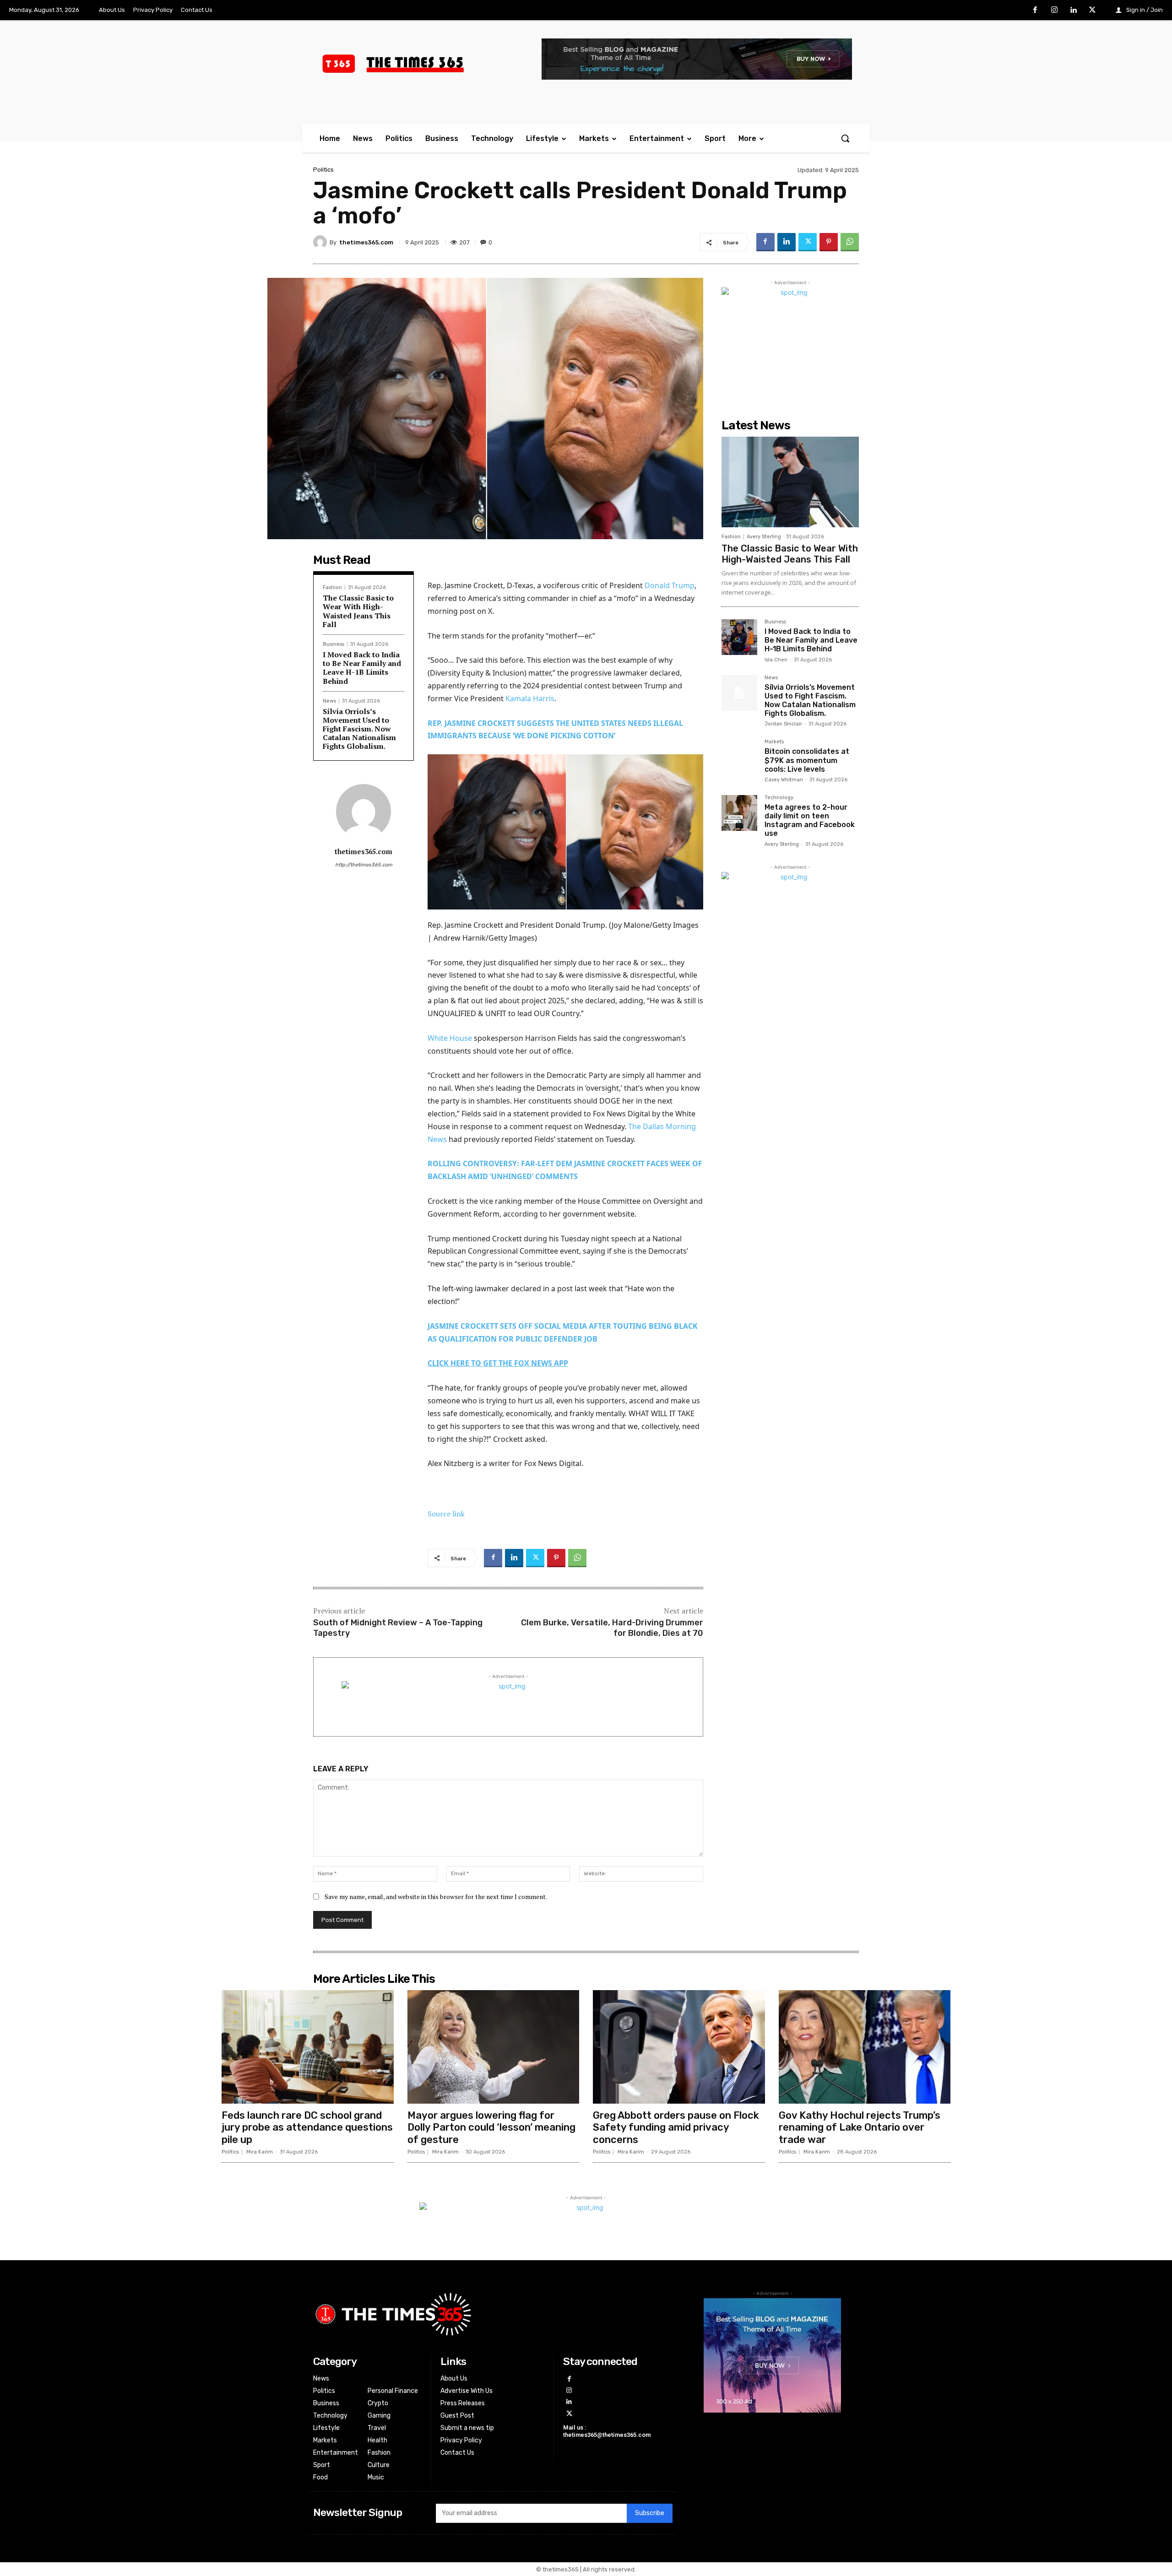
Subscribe (650, 2513)
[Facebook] (1036, 11)
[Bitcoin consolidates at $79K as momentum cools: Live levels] (739, 757)
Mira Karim (260, 2152)
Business (334, 644)
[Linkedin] (1074, 11)
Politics (323, 170)
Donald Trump (670, 585)
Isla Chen (776, 660)
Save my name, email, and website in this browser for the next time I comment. (436, 1897)
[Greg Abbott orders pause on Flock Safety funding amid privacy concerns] (679, 2047)
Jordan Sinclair (783, 724)
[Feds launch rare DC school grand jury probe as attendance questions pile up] (308, 2047)
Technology (779, 798)
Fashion (332, 587)
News (329, 701)
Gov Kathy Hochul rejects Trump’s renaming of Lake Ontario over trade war (860, 2127)
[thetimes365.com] (321, 242)
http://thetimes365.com (364, 865)
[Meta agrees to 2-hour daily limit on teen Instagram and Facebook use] (739, 813)
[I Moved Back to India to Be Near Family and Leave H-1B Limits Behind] (739, 637)
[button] (845, 138)
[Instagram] (1054, 11)
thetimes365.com (366, 242)
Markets (774, 742)
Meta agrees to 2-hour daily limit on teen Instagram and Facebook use (810, 820)
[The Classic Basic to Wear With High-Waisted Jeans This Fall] (790, 482)
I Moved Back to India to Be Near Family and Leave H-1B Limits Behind (362, 668)
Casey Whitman (784, 780)
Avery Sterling (764, 537)
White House (450, 1038)
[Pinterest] (829, 242)
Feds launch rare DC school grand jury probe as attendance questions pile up (307, 2127)
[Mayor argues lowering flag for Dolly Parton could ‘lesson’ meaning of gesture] (494, 2047)
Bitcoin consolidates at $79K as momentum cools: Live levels (807, 760)
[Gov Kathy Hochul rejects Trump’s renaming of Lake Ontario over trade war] (865, 2047)
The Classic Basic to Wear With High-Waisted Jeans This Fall (358, 611)
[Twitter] (1092, 11)
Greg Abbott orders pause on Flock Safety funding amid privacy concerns (676, 2127)
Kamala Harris (530, 698)
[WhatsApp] (850, 242)
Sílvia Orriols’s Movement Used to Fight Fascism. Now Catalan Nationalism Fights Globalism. (359, 729)
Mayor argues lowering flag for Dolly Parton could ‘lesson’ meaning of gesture (491, 2127)
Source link (446, 1514)
